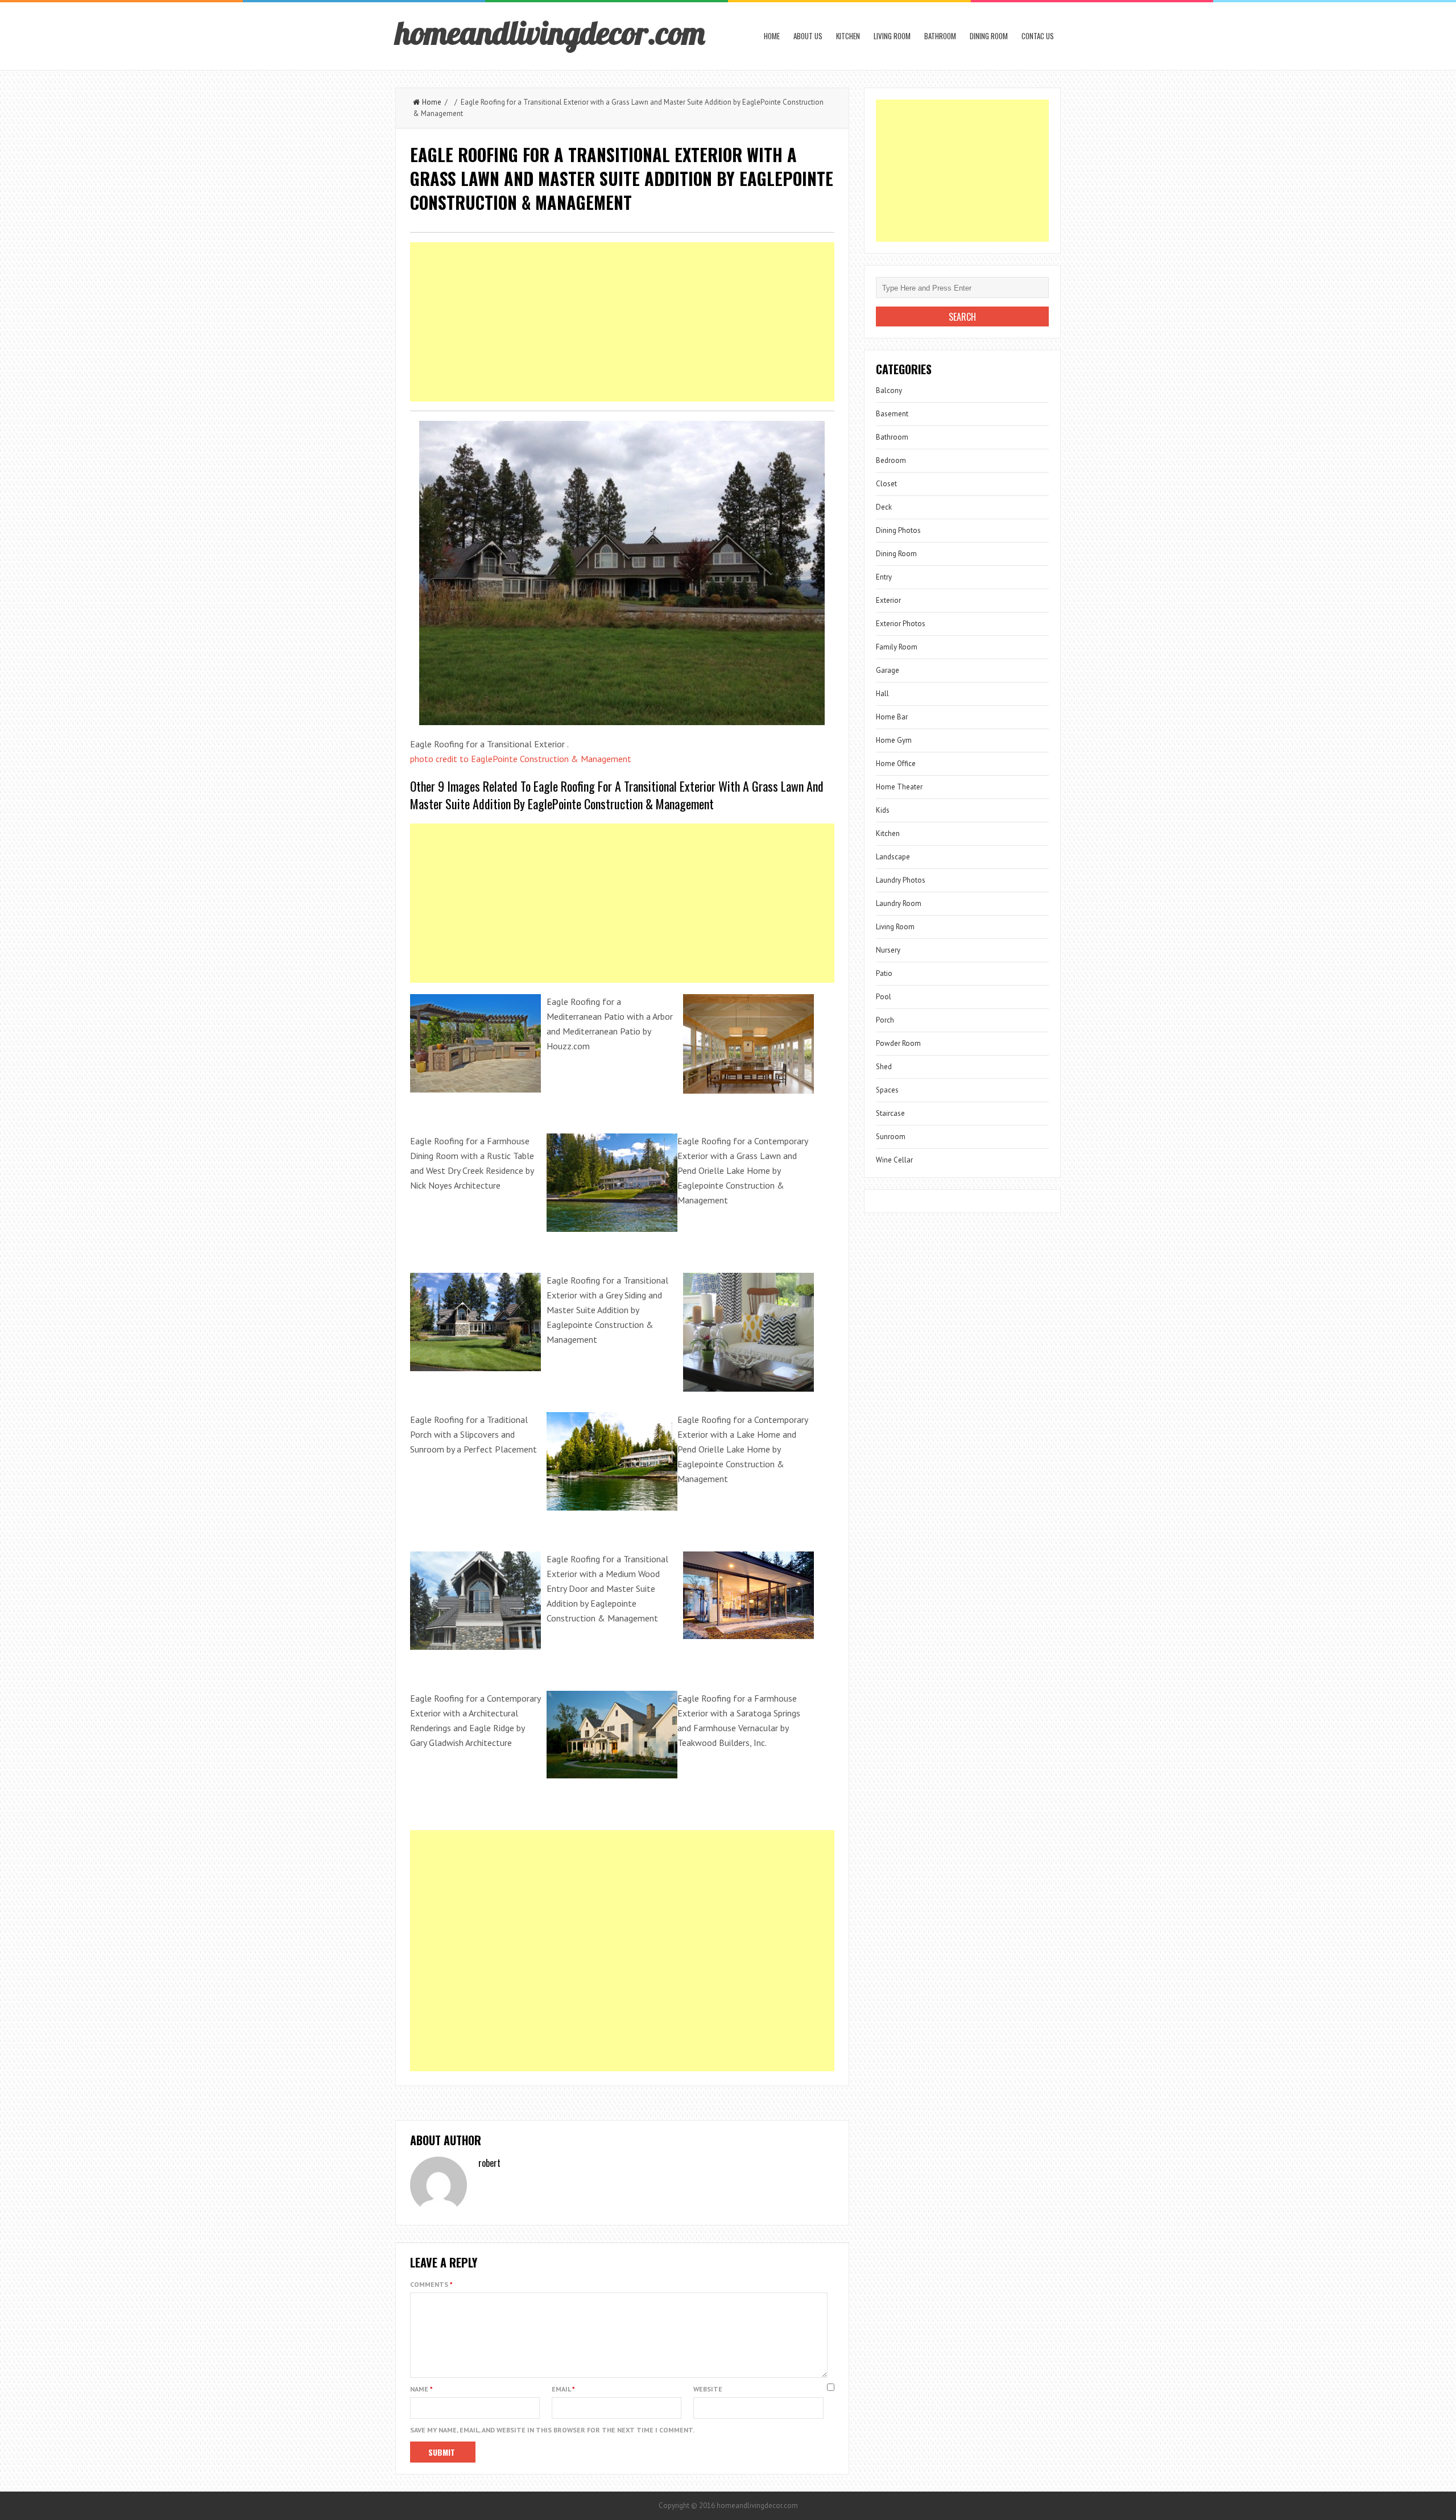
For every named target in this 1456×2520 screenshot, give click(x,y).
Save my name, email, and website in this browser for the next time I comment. (552, 2430)
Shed (884, 1067)
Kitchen (848, 36)
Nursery (888, 950)
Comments (431, 2284)
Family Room (897, 647)
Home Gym (894, 740)
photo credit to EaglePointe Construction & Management (521, 759)
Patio (884, 973)
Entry (884, 577)
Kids (883, 810)
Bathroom (940, 36)
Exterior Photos (901, 624)
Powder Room (898, 1043)
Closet (886, 484)
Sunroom (891, 1137)
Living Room (892, 36)
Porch (885, 1020)
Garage (888, 670)
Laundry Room (899, 903)
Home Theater (899, 787)
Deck (884, 507)
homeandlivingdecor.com (550, 32)
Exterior (888, 600)
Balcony (889, 390)
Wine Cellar (894, 1160)
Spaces (887, 1090)
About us (808, 36)
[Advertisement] (622, 322)
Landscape (893, 857)
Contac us (1038, 36)
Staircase (890, 1113)
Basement (892, 414)
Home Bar (892, 717)
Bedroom (891, 460)
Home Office (896, 764)
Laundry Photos (901, 880)
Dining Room (989, 36)
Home (772, 36)
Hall (882, 694)
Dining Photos (898, 530)
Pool (884, 997)
